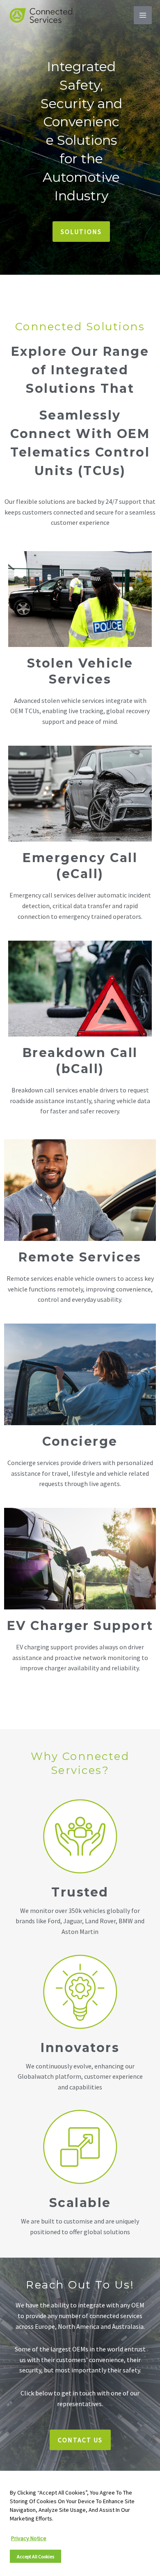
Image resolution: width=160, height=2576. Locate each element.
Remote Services (80, 1257)
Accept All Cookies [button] (35, 2556)
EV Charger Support (80, 1626)
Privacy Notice (29, 2538)
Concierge (80, 1441)
